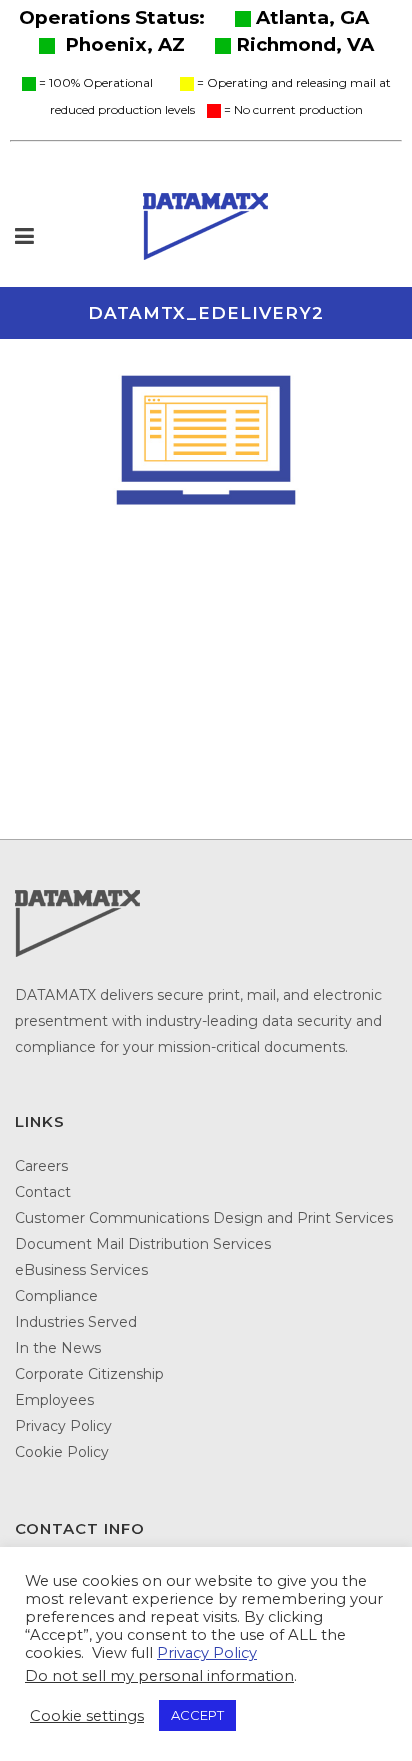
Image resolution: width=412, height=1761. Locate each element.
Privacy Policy (63, 1426)
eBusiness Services (81, 1270)
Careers (41, 1166)
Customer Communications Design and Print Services (204, 1218)
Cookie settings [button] (87, 1716)
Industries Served (76, 1322)
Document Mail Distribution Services (143, 1244)
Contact (43, 1192)
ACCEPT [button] (197, 1715)
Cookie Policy (62, 1452)
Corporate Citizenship (89, 1374)
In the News (58, 1348)
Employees (54, 1400)
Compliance (56, 1296)
